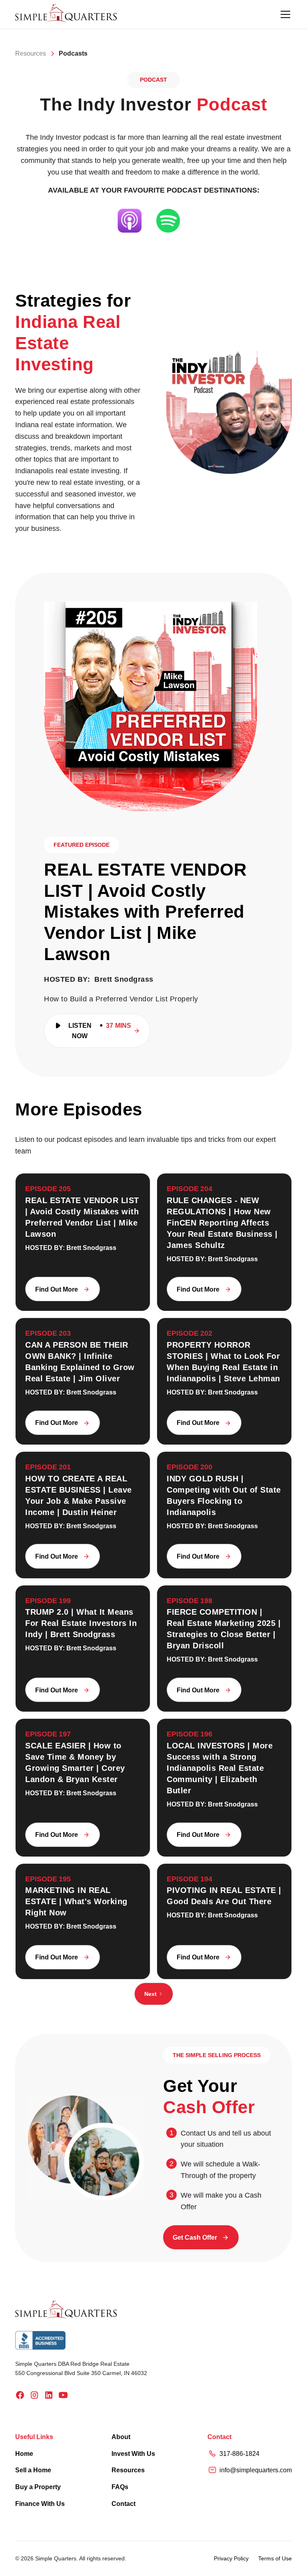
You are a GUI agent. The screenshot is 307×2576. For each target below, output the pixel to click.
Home (24, 2454)
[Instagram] (34, 2395)
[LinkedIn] (49, 2395)
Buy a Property (38, 2487)
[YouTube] (63, 2395)
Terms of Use (275, 2558)
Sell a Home (33, 2470)
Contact (124, 2504)
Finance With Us (40, 2504)
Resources (128, 2470)
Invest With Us (133, 2454)
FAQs (120, 2487)
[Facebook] (20, 2395)
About (121, 2437)
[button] (284, 14)
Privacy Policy (231, 2558)
